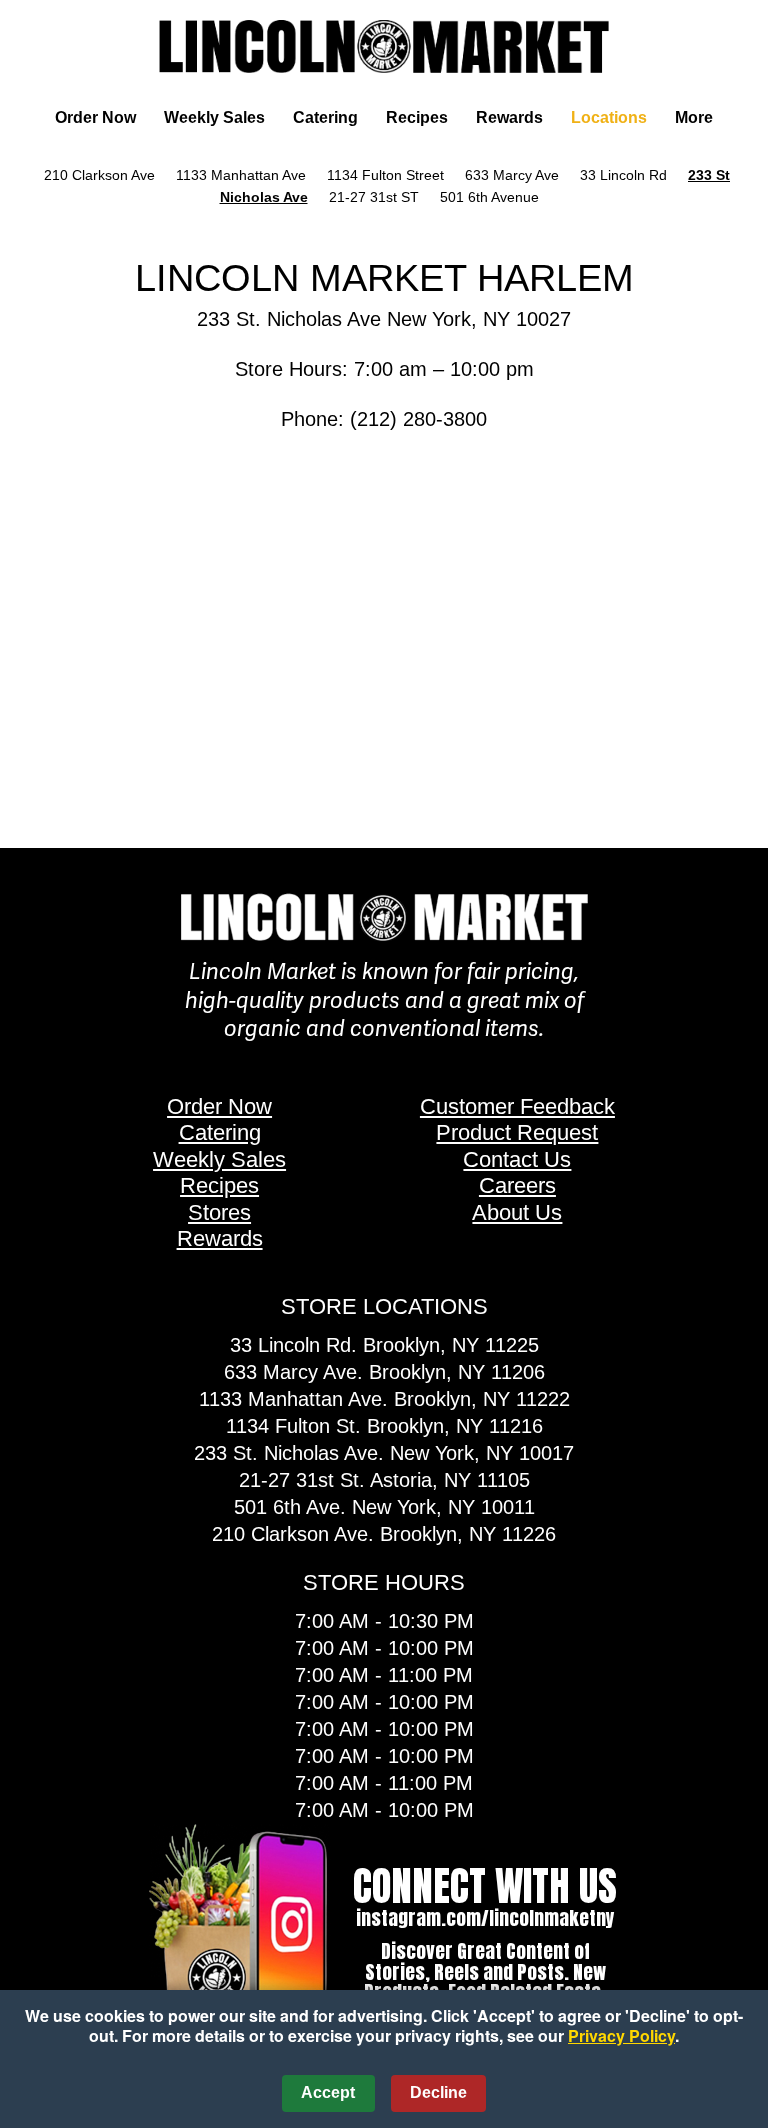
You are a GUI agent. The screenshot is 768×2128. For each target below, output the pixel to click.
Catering (325, 117)
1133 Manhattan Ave (241, 175)
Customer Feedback (517, 1106)
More (694, 117)
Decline (438, 2092)
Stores (219, 1212)
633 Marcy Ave (512, 175)
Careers (517, 1185)
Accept (328, 2092)
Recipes (417, 117)
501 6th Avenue (491, 197)
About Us (517, 1212)
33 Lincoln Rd (623, 175)
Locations (609, 117)
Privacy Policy (621, 2035)
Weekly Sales (214, 117)
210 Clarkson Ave (99, 175)
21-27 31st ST (374, 197)
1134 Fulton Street (385, 175)
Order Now (95, 117)
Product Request (517, 1132)
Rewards (509, 117)
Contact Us (517, 1159)
